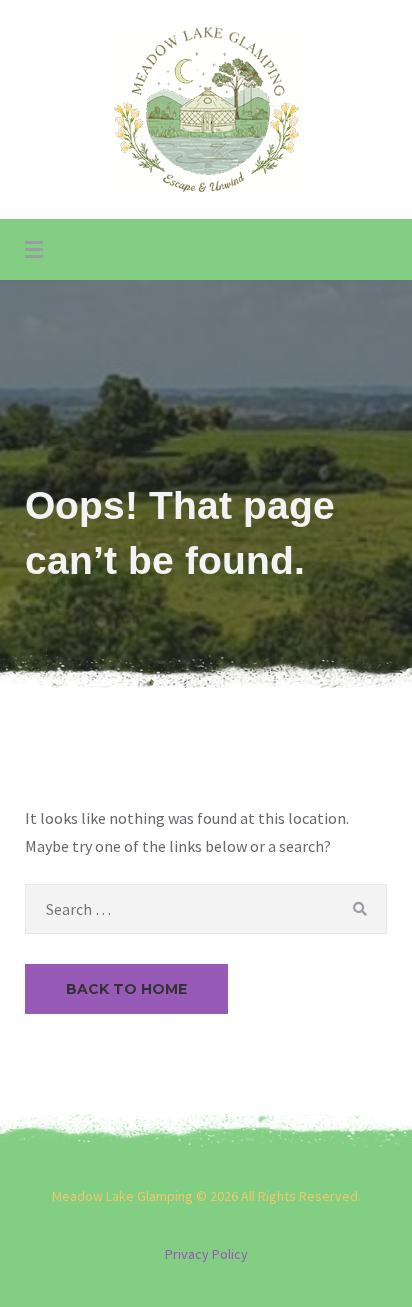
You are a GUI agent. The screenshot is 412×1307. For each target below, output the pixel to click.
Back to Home (126, 989)
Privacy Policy (206, 1254)
